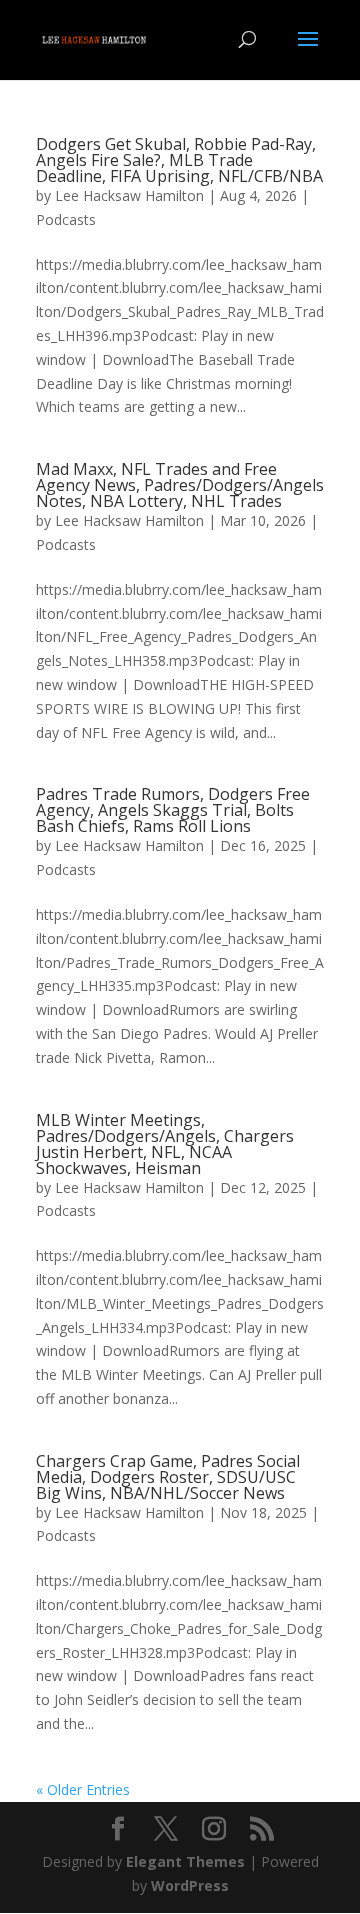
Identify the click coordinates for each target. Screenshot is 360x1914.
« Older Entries (83, 1789)
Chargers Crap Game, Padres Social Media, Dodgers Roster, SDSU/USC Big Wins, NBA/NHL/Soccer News (168, 1477)
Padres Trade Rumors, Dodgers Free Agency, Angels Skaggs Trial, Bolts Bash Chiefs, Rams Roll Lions (173, 810)
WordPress (190, 1885)
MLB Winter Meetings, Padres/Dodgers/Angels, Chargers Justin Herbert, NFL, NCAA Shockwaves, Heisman (165, 1144)
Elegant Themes (185, 1861)
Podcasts (66, 219)
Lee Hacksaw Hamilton (129, 195)
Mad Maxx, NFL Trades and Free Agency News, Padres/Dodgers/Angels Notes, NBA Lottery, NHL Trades (180, 485)
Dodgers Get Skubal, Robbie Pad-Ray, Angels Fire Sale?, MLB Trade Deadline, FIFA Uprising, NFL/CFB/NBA (179, 160)
